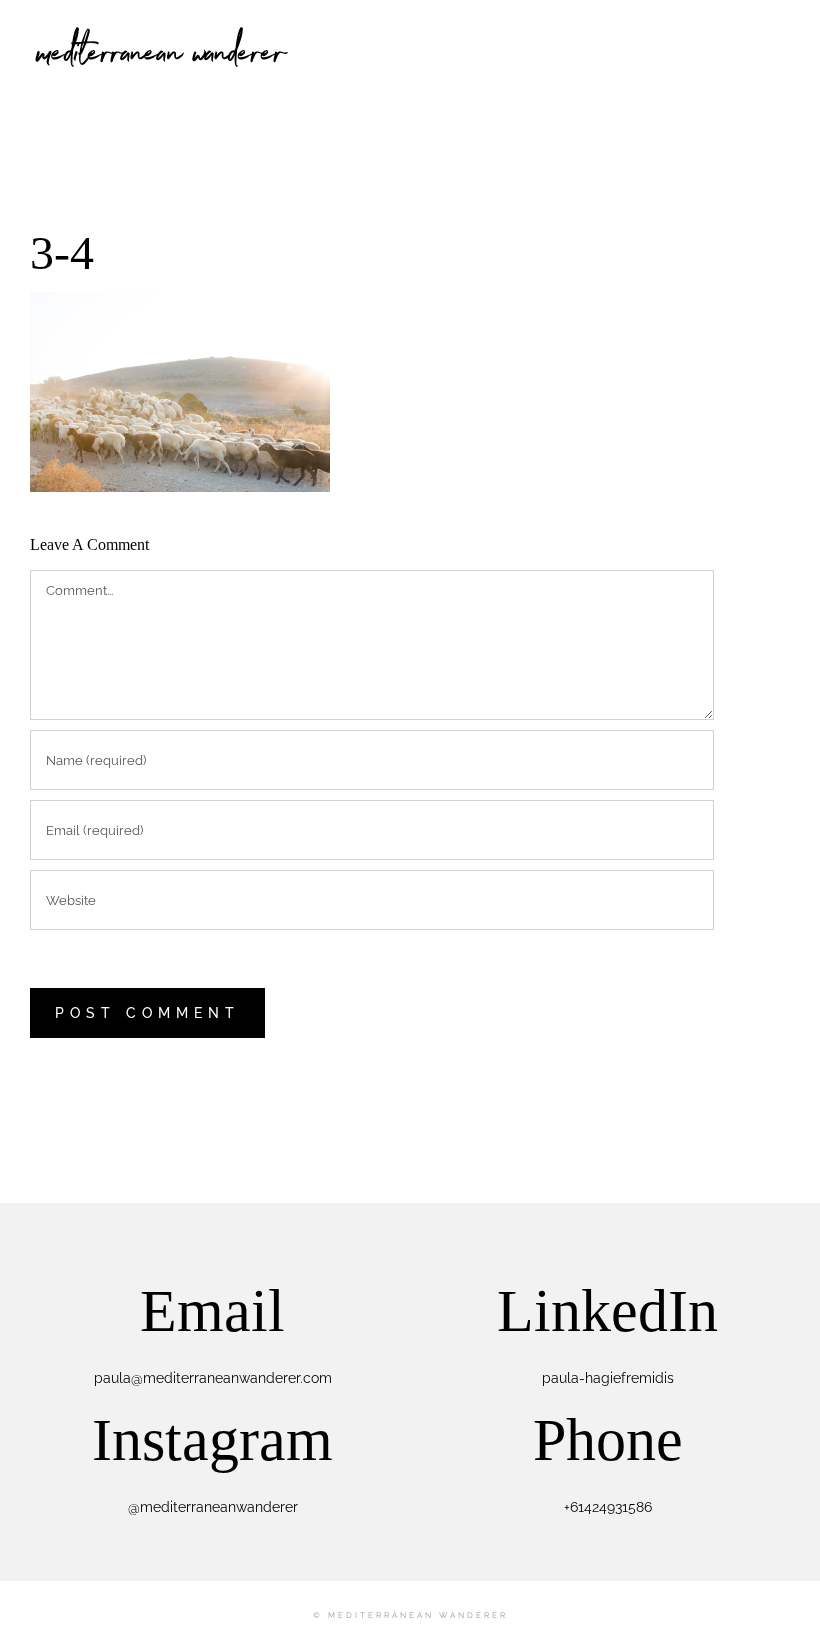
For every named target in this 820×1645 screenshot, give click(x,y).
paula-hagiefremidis (608, 1378)
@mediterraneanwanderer (213, 1507)
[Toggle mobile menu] (782, 30)
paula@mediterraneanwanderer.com (213, 1378)
